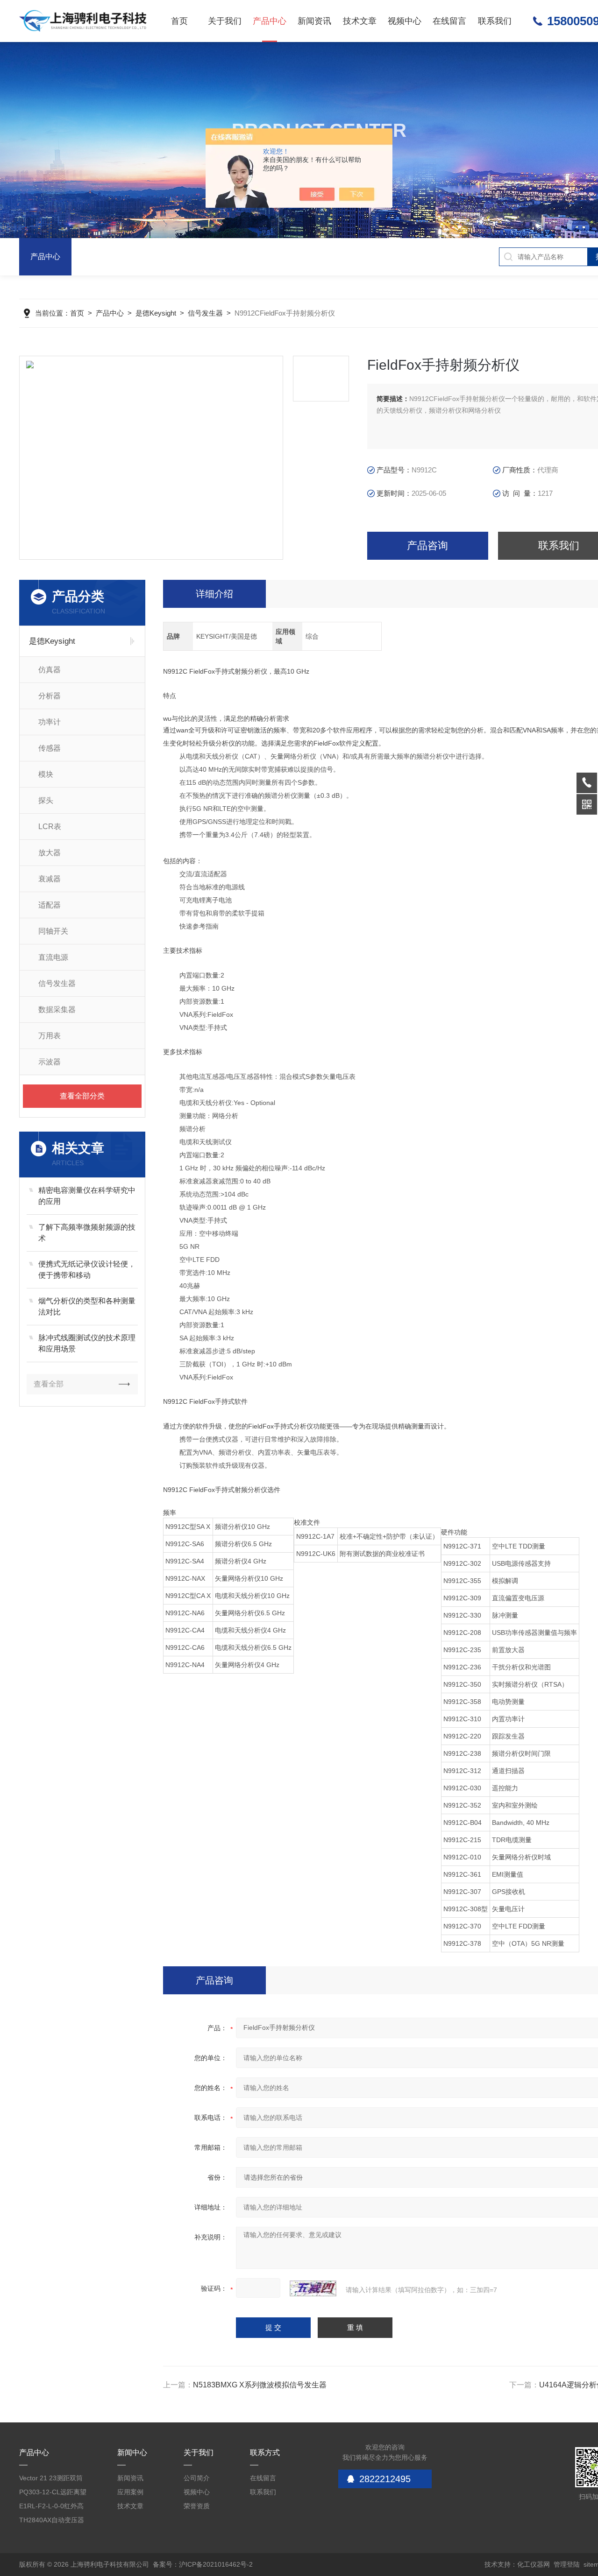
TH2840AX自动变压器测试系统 (52, 2522)
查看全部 (49, 1384)
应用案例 (130, 2492)
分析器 (50, 696)
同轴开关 (53, 931)
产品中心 (270, 21)
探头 (46, 800)
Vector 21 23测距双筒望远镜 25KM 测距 (51, 2480)
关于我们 (225, 21)
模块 (46, 774)
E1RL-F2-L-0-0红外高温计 (51, 2508)
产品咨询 (427, 545)
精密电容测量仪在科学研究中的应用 (87, 1196)
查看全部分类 (82, 1096)
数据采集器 (57, 1010)
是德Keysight (156, 313)
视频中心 (405, 21)
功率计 (50, 722)
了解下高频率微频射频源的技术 (87, 1233)
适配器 (50, 905)
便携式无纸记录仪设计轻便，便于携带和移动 (87, 1270)
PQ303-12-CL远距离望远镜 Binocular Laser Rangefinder (53, 2494)
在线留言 (449, 21)
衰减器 (50, 879)
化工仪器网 (534, 2564)
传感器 (50, 748)
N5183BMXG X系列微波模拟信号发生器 (260, 2385)
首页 (179, 21)
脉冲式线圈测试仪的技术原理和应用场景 (87, 1343)
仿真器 (50, 670)
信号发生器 (205, 313)
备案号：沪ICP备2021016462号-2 (203, 2564)
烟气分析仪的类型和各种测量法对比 (87, 1306)
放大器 (50, 853)
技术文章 (360, 21)
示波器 (50, 1062)
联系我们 (495, 21)
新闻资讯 (314, 21)
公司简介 (197, 2478)
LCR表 (50, 827)
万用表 (50, 1036)
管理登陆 (567, 2564)
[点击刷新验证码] (313, 2288)
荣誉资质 (197, 2506)
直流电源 (53, 957)
